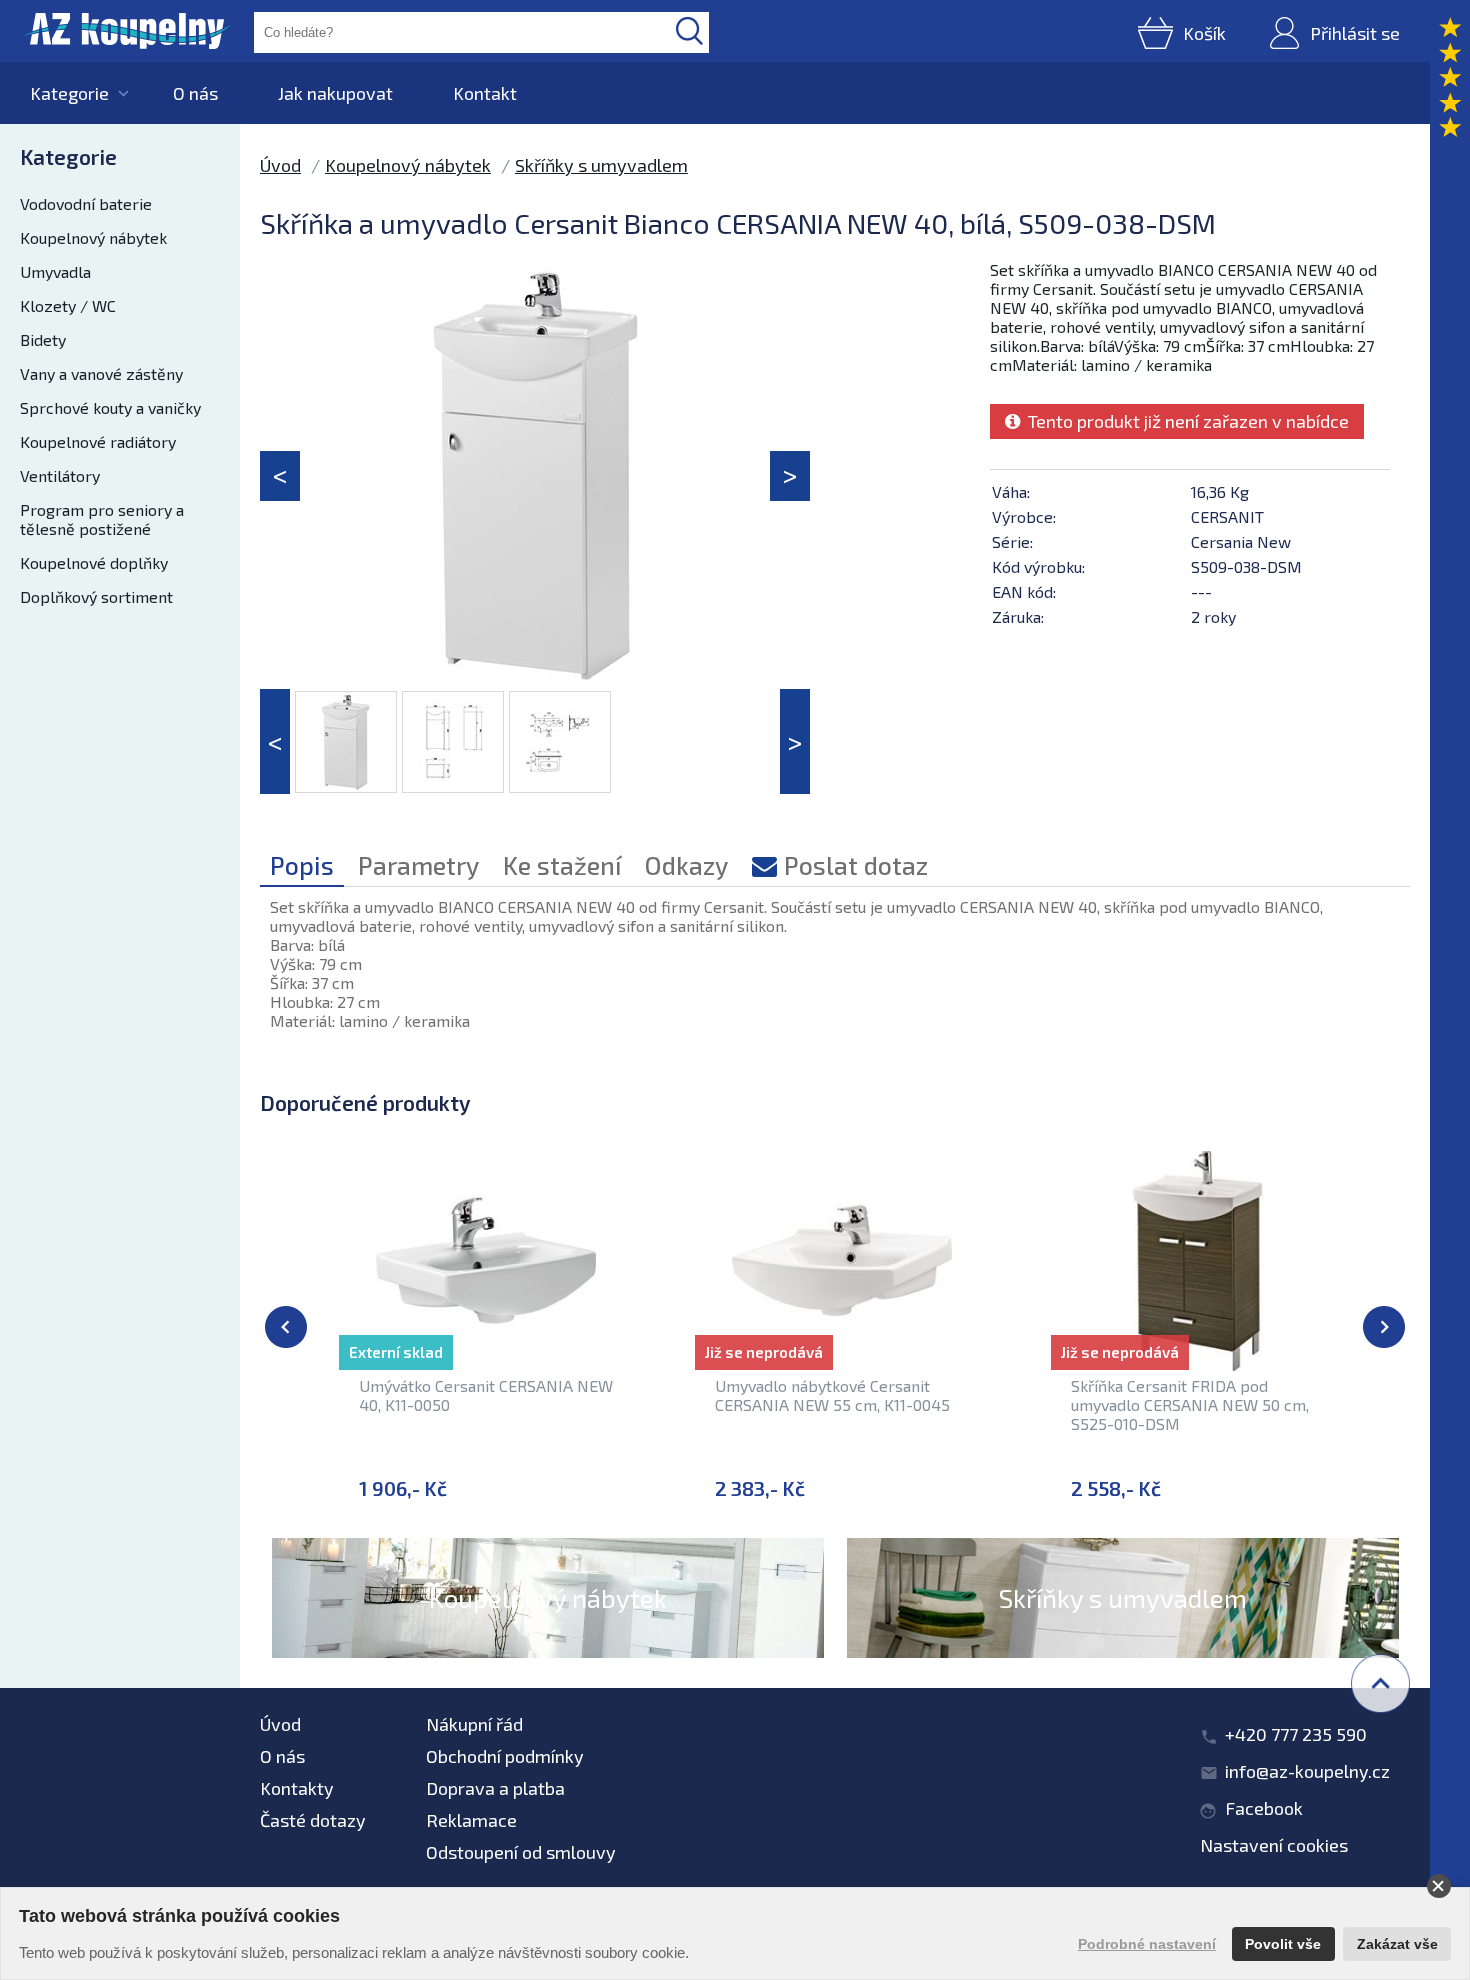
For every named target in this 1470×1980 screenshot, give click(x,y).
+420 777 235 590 (1296, 1734)
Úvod (280, 165)
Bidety (43, 339)
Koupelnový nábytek (93, 237)
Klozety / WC (68, 305)
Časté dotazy (313, 1820)
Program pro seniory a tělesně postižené (102, 519)
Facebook (1264, 1808)
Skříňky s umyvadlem (601, 165)
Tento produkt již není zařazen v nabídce (1184, 421)
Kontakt (485, 93)
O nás (195, 93)
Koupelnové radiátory (98, 441)
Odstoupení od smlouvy (521, 1852)
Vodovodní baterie (86, 203)
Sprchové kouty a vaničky (110, 407)
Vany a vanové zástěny (101, 373)
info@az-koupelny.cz (1307, 1771)
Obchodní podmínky (505, 1756)
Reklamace (471, 1820)
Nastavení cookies (1274, 1845)
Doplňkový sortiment (96, 596)
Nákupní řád (474, 1724)
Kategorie (69, 93)
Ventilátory (60, 475)
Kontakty (297, 1788)
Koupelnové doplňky (94, 562)
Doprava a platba (495, 1788)
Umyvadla (55, 271)
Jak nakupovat (335, 93)
